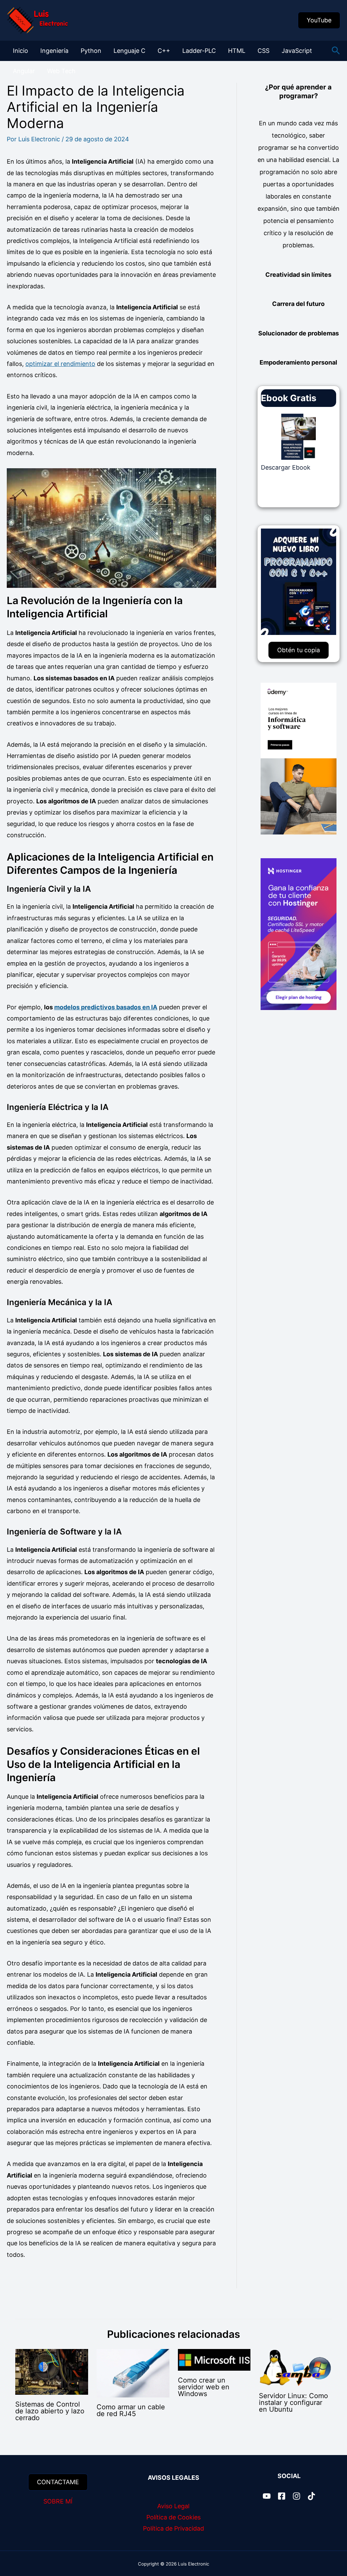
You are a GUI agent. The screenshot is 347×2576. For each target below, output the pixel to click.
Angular (24, 71)
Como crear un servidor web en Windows (204, 2387)
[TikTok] (311, 2496)
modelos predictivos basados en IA (106, 1007)
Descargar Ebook (286, 467)
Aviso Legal (173, 2506)
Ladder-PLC (199, 51)
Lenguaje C (129, 51)
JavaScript (297, 51)
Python (91, 51)
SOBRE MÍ (58, 2501)
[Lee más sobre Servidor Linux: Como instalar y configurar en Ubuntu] (295, 2367)
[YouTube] (267, 2496)
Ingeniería (54, 51)
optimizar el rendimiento (60, 364)
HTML (237, 51)
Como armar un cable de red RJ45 (131, 2410)
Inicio (21, 51)
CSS (263, 51)
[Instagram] (297, 2496)
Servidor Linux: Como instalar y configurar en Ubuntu (293, 2403)
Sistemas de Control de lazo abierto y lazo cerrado (50, 2411)
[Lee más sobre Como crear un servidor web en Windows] (214, 2359)
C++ (164, 51)
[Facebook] (282, 2496)
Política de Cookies (173, 2517)
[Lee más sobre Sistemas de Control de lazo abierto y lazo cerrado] (52, 2372)
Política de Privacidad (173, 2528)
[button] (319, 20)
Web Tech (61, 71)
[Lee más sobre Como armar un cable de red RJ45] (133, 2373)
